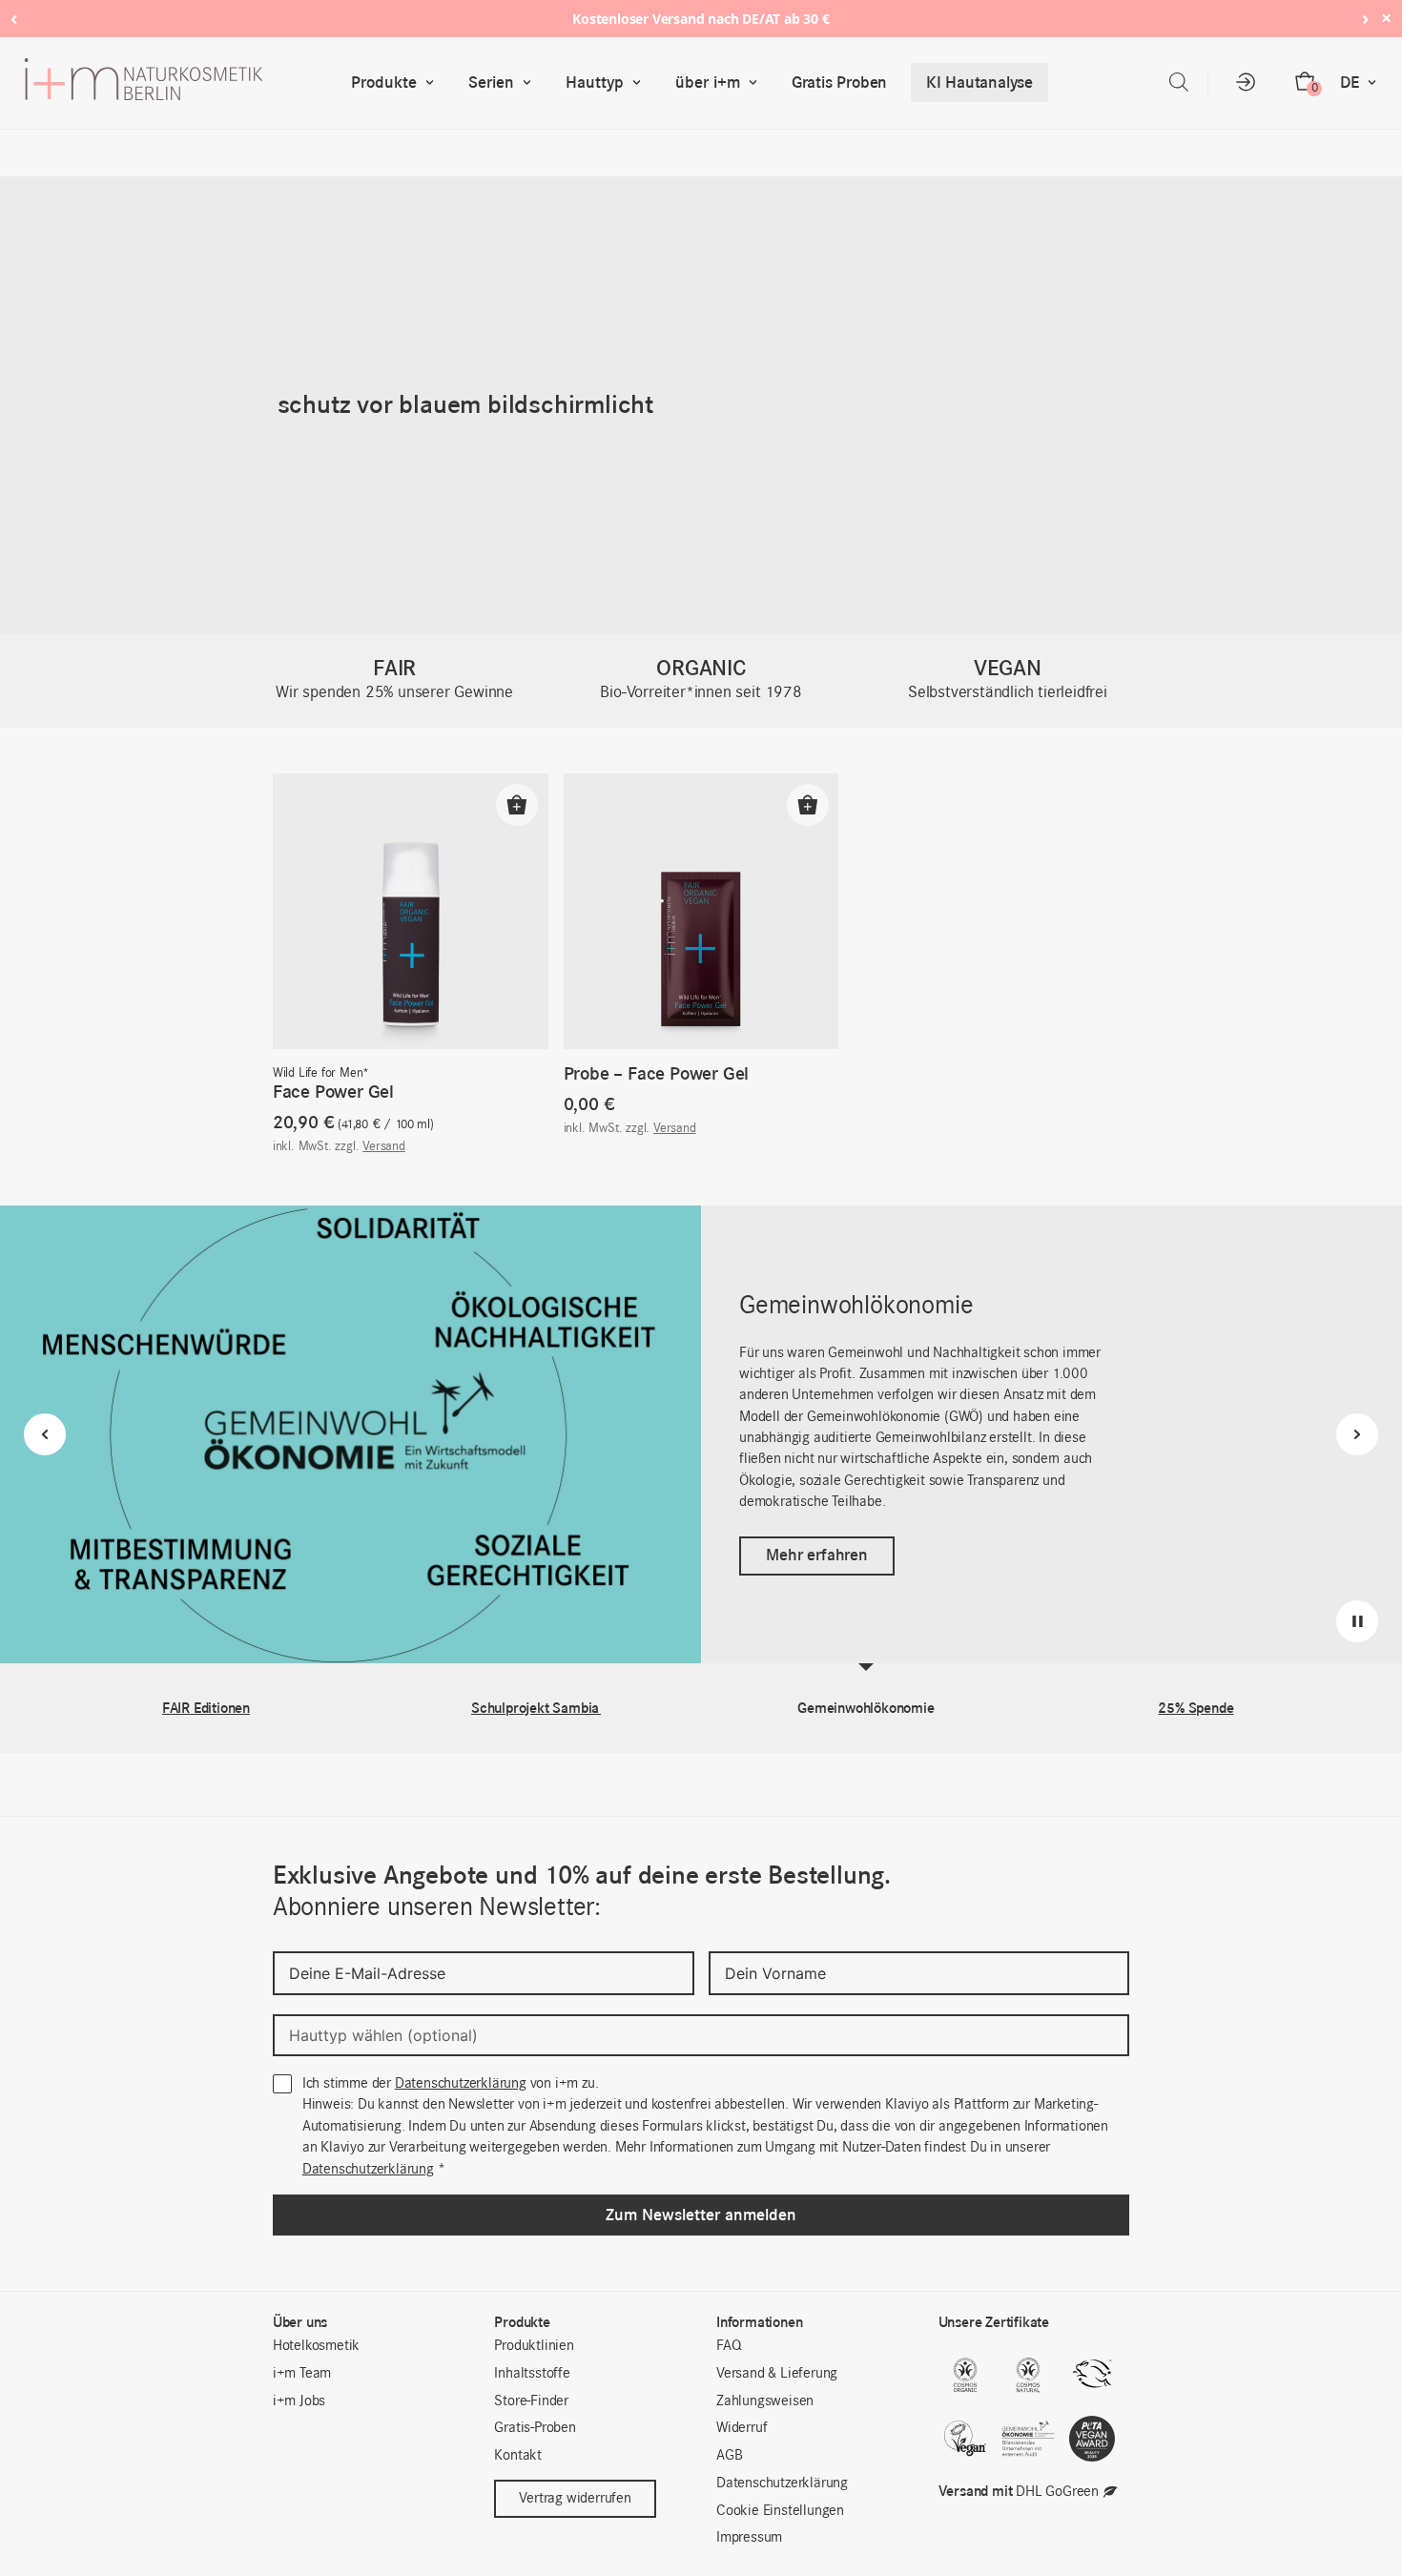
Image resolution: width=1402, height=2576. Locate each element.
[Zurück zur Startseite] (184, 83)
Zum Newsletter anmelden (701, 2215)
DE (1350, 82)
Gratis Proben (839, 82)
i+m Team (302, 2374)
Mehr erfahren (816, 1555)
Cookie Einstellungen (780, 2511)
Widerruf (742, 2428)
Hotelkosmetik (316, 2346)
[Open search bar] (1179, 82)
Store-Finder (531, 2401)
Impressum (749, 2538)
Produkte (384, 82)
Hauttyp (595, 82)
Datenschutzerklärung (461, 2084)
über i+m (708, 82)
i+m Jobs (299, 2401)
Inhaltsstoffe (532, 2374)
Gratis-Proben (535, 2428)
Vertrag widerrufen (575, 2499)
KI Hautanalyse (979, 82)
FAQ (729, 2346)
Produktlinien (534, 2346)
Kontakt (518, 2456)
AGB (729, 2456)
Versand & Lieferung (777, 2374)
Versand (384, 1147)
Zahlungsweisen (765, 2401)
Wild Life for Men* (321, 1073)
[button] (517, 805)
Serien (491, 82)
